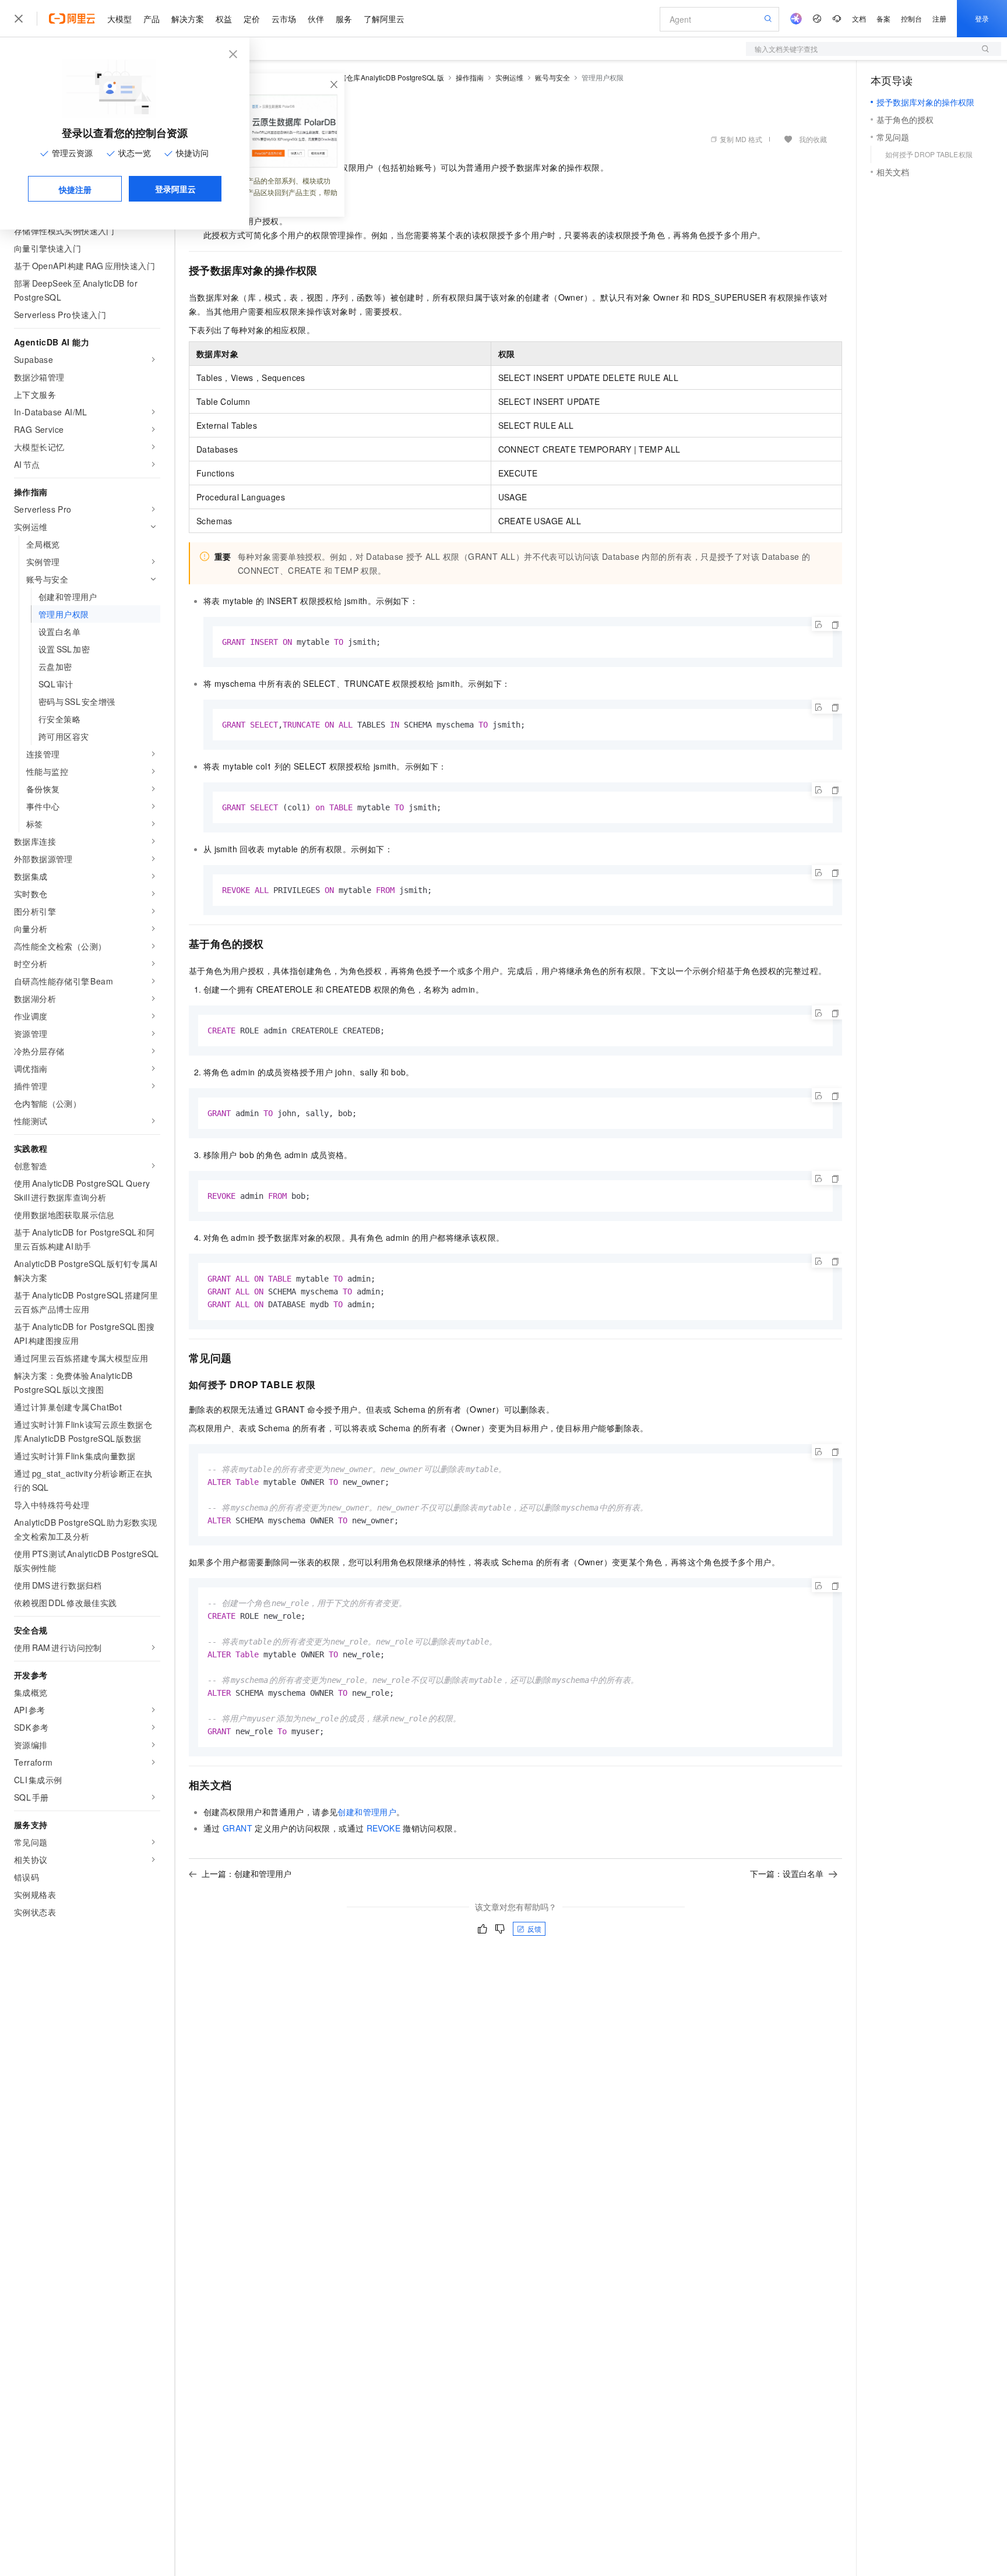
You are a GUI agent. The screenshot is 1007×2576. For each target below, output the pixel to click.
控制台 (911, 18)
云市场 (284, 19)
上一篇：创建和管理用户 (247, 1873)
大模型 (119, 19)
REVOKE (383, 1828)
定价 (252, 19)
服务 (344, 19)
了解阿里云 (384, 19)
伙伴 (316, 19)
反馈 (534, 1929)
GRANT (237, 1828)
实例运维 (509, 77)
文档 (859, 18)
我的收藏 (813, 139)
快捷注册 (75, 189)
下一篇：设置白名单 (787, 1873)
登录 (982, 18)
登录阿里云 (175, 189)
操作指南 (470, 77)
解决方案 (188, 19)
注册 (939, 18)
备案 (883, 18)
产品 (152, 19)
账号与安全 (552, 77)
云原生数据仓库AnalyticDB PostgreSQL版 (378, 77)
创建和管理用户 (367, 1812)
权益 (224, 19)
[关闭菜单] (19, 19)
